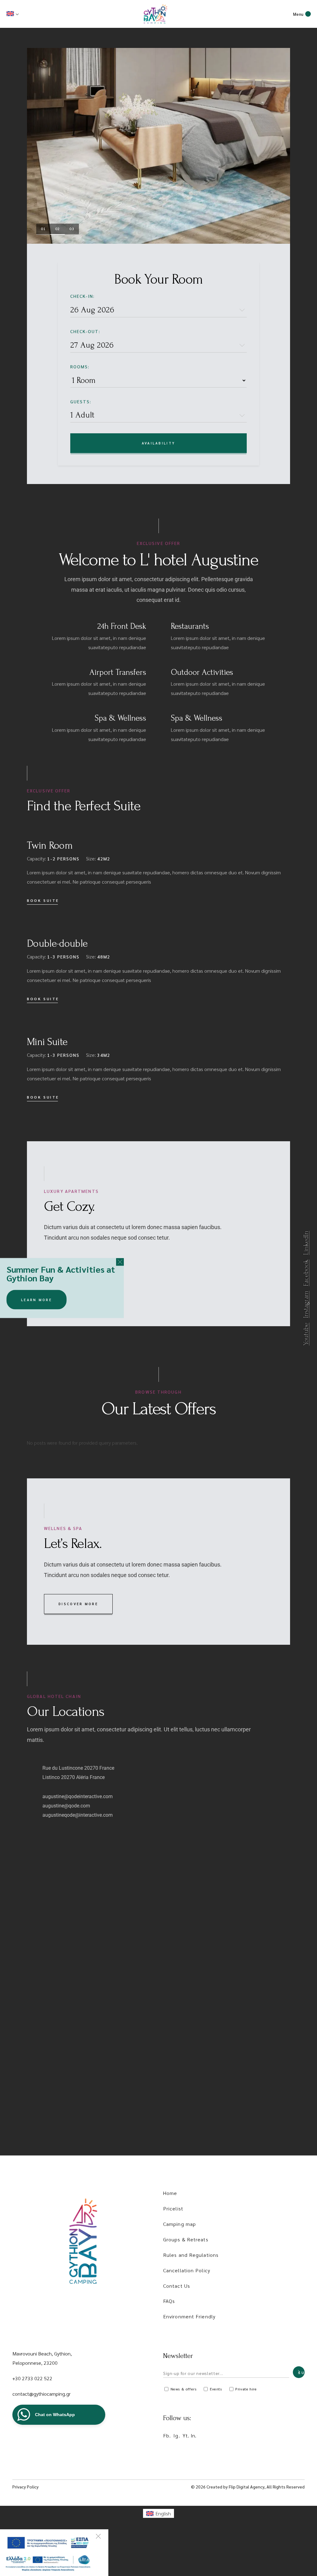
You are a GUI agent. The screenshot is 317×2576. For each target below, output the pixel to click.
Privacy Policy (26, 2487)
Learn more (37, 1299)
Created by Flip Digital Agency (235, 2487)
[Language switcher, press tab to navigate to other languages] (13, 14)
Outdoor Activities (202, 672)
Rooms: (80, 366)
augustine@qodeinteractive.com (78, 1796)
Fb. (167, 2435)
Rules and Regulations (191, 2255)
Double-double (57, 943)
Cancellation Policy (187, 2270)
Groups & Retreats (186, 2239)
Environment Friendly (189, 2316)
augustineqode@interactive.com (78, 1815)
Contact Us (177, 2286)
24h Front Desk (122, 626)
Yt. (186, 2435)
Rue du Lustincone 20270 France (78, 1768)
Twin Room (50, 845)
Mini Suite (47, 1042)
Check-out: (85, 331)
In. (193, 2435)
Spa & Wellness (120, 718)
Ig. (177, 2435)
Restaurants (190, 626)
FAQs (169, 2301)
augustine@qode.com (66, 1806)
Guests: (81, 401)
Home (170, 2193)
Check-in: (83, 296)
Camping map (180, 2224)
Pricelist (173, 2208)
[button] (120, 1262)
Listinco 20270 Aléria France (74, 1777)
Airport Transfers (118, 672)
